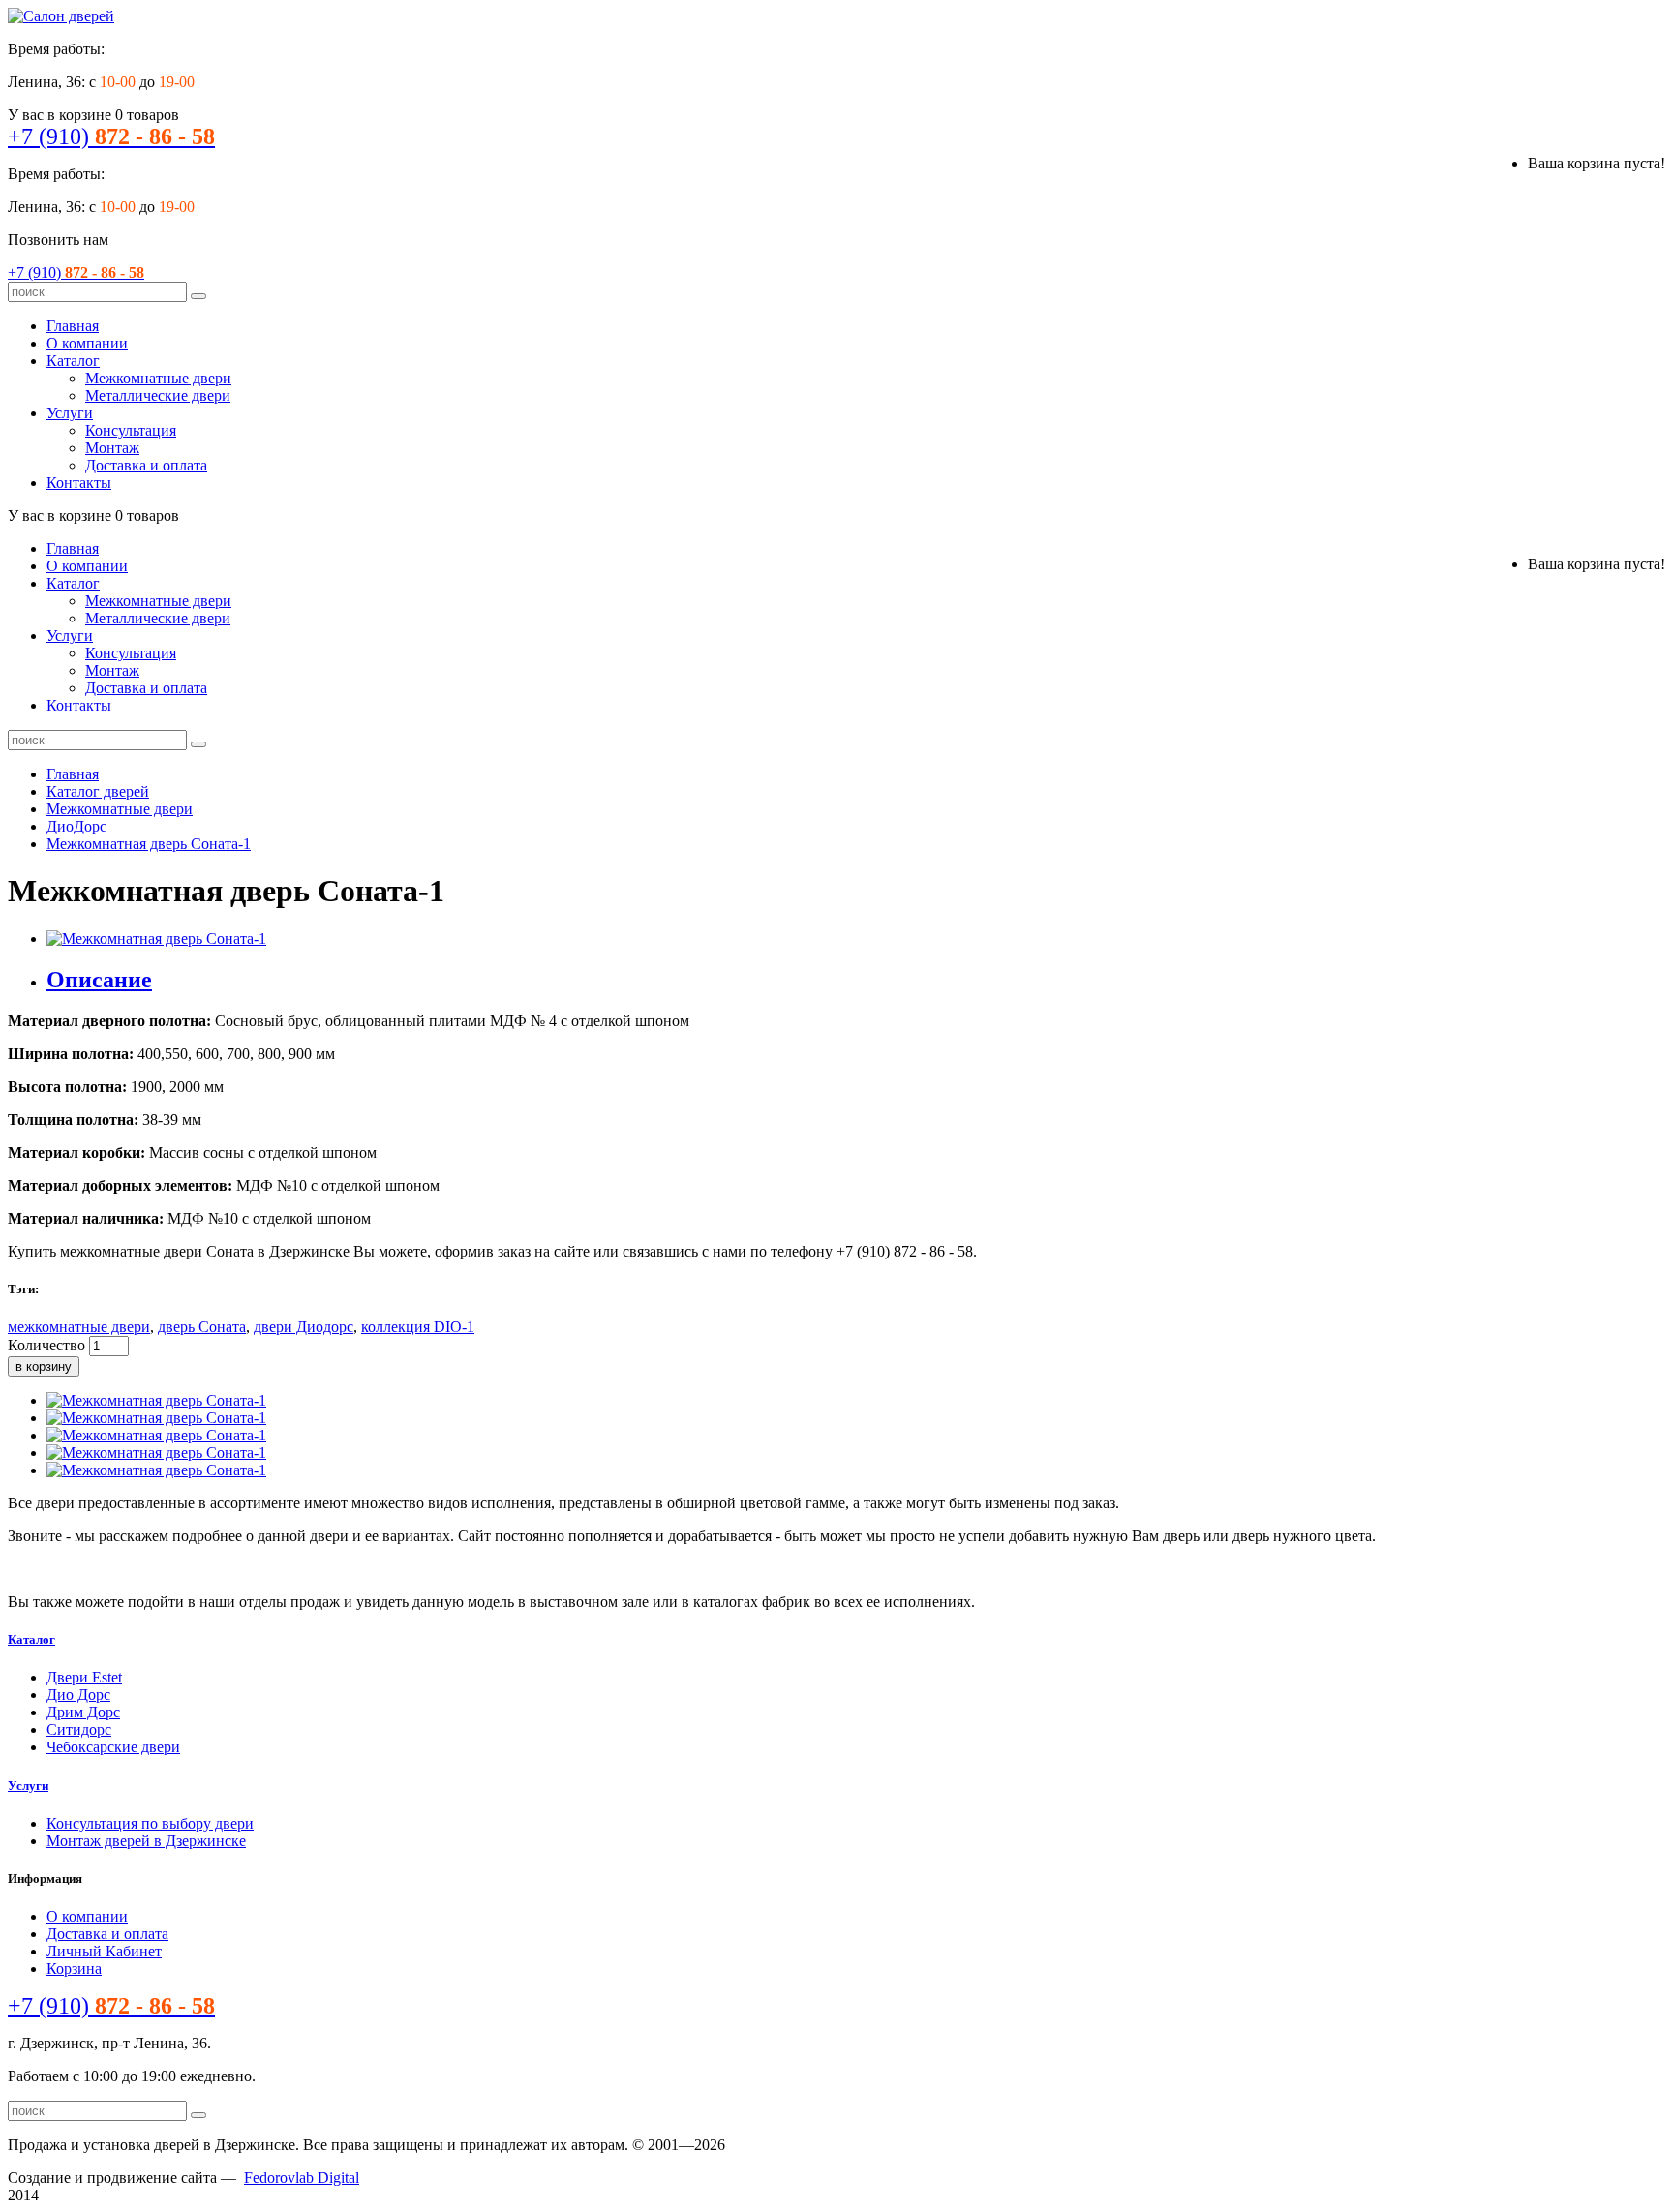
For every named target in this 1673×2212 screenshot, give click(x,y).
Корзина (74, 1969)
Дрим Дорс (83, 1712)
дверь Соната (202, 1327)
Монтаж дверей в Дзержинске (146, 1841)
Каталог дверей (98, 791)
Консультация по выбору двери (150, 1823)
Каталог (73, 361)
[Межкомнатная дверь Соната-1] (156, 939)
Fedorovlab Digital (302, 2178)
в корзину (44, 1366)
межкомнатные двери (79, 1327)
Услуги (70, 413)
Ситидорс (79, 1729)
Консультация (131, 430)
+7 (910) (111, 136)
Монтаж (112, 448)
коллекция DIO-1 (418, 1327)
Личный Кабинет (104, 1951)
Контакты (79, 483)
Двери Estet (84, 1677)
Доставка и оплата (146, 465)
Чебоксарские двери (113, 1747)
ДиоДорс (76, 826)
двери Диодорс (304, 1327)
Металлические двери (158, 395)
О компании (87, 343)
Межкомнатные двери (158, 378)
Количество (46, 1345)
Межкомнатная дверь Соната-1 (149, 844)
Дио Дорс (78, 1695)
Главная (73, 326)
